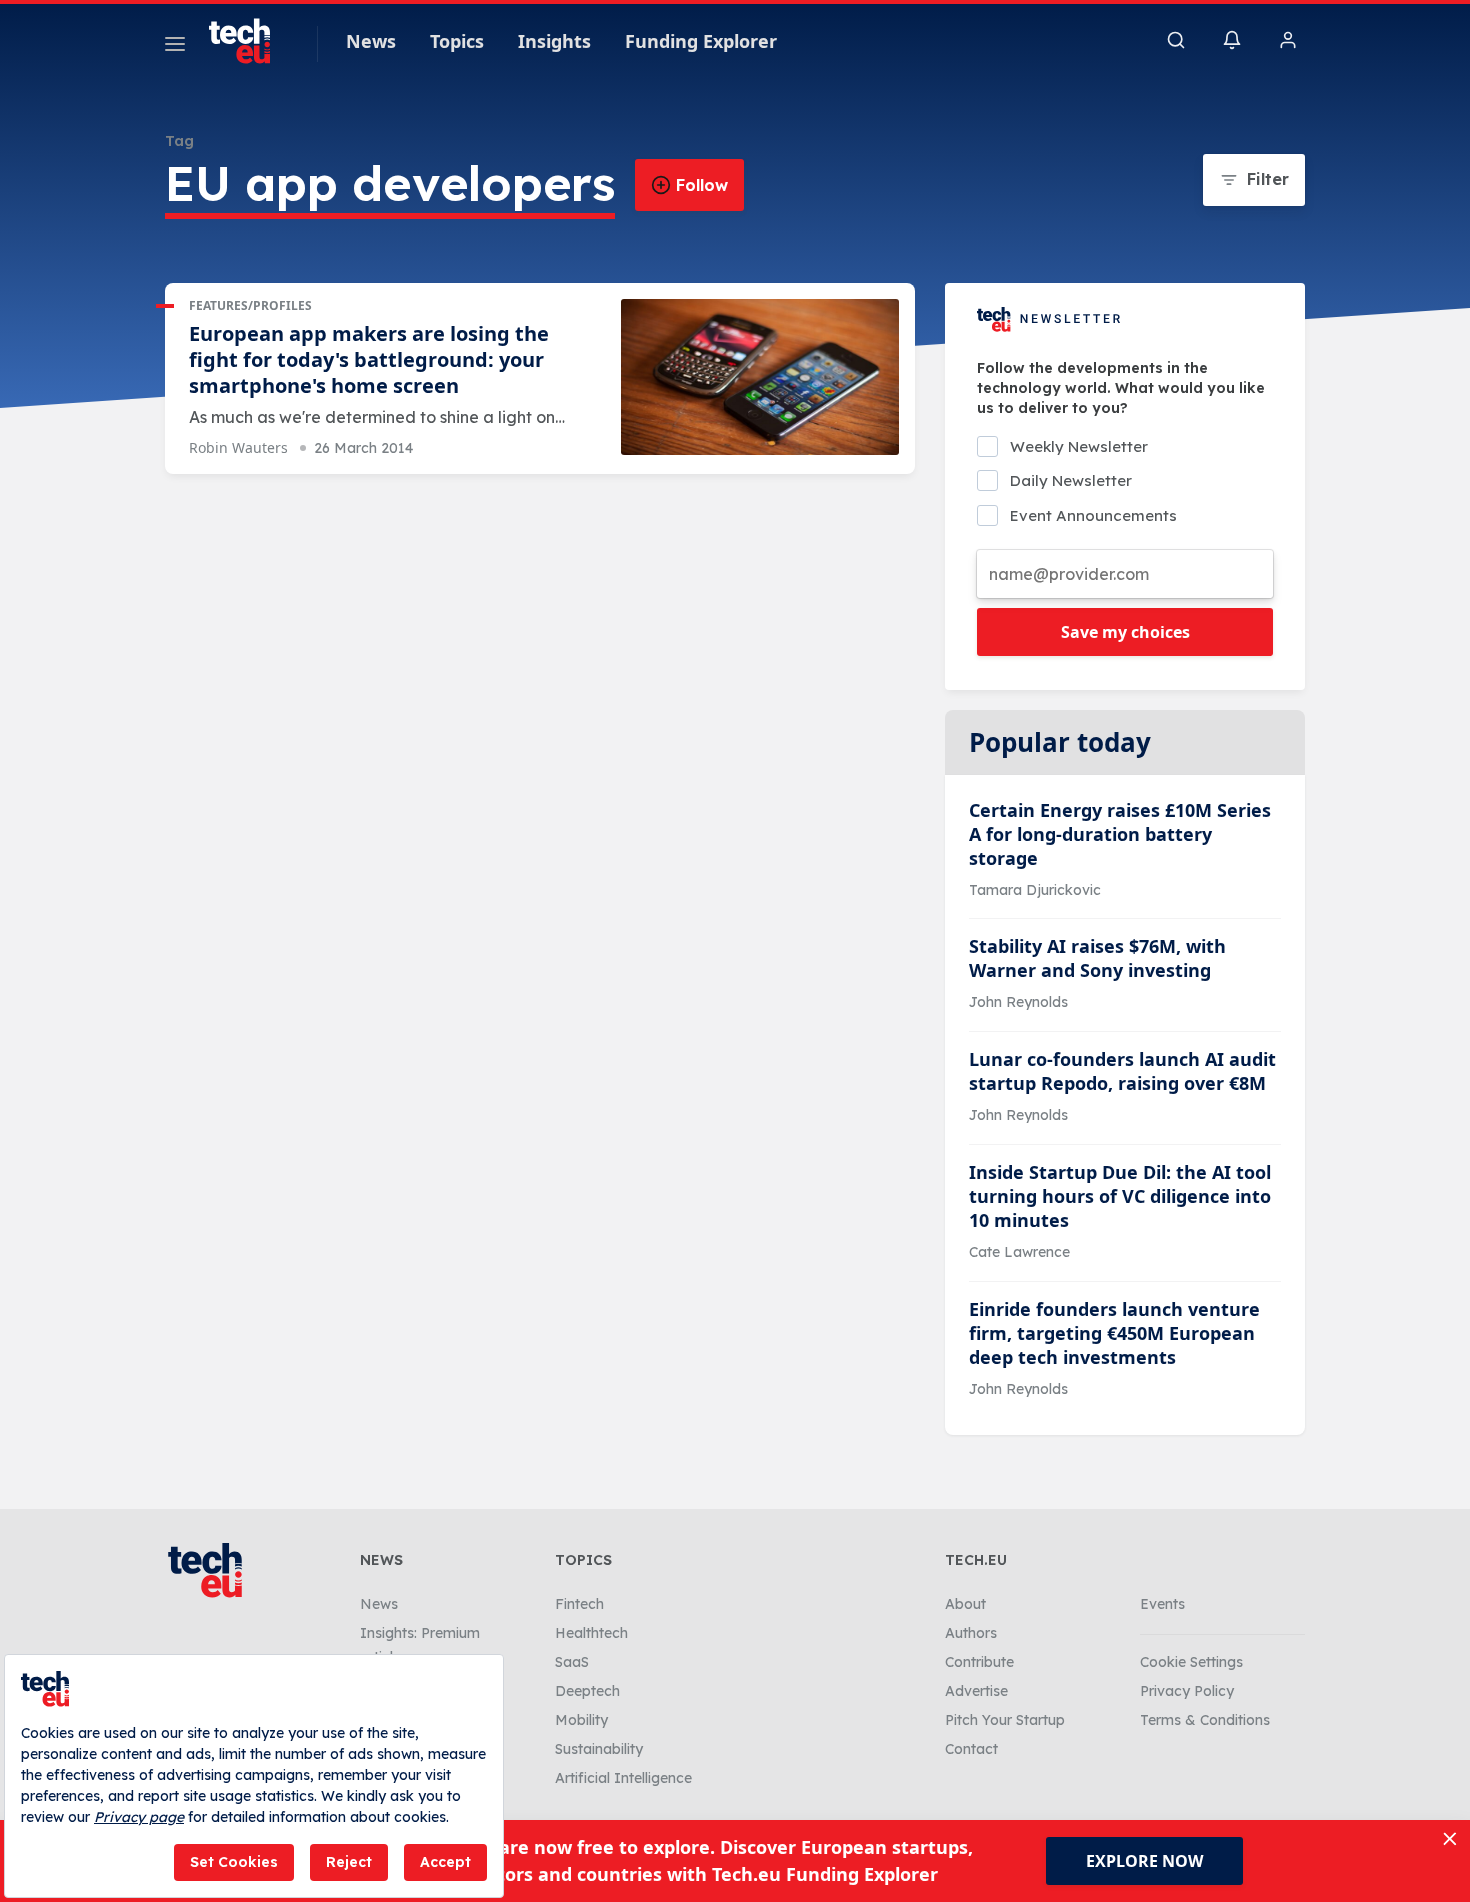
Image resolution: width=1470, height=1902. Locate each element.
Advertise (976, 1691)
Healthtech (591, 1633)
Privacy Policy (1187, 1691)
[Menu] (175, 47)
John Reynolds (1018, 1002)
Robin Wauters (238, 447)
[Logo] (249, 41)
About (965, 1604)
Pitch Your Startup (1005, 1720)
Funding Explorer (701, 41)
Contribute (979, 1662)
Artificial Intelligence (623, 1778)
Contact (971, 1749)
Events (1162, 1604)
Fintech (579, 1604)
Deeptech (587, 1691)
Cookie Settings (1191, 1662)
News (371, 41)
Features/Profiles (250, 305)
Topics (457, 41)
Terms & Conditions (1205, 1720)
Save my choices (1125, 632)
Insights (554, 41)
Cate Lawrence (1019, 1252)
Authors (971, 1633)
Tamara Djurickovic (1035, 890)
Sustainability (599, 1749)
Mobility (581, 1720)
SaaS (572, 1662)
